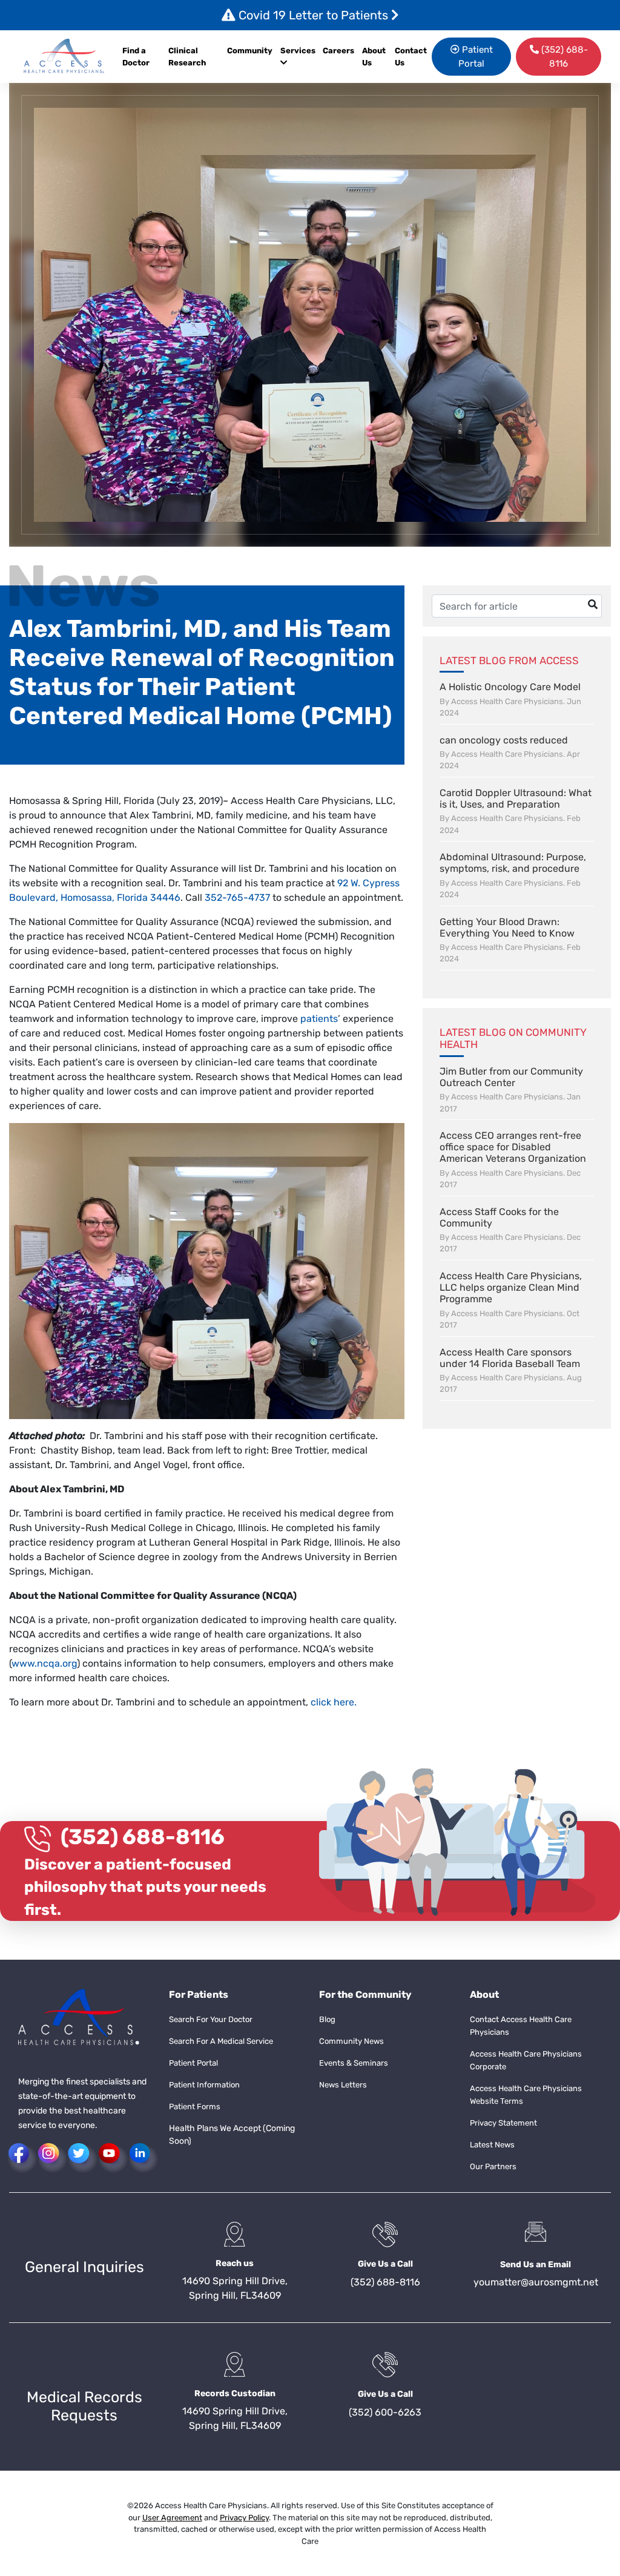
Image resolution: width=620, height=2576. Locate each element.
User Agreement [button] (172, 2518)
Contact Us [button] (411, 57)
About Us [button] (374, 57)
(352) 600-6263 (385, 2412)
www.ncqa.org (44, 1663)
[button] (64, 57)
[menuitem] (340, 57)
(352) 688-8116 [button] (563, 57)
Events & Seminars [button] (354, 2063)
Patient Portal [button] (476, 57)
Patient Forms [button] (195, 2107)
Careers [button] (338, 51)
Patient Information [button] (204, 2085)
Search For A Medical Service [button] (221, 2041)
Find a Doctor (136, 57)
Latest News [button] (492, 2145)
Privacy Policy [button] (244, 2518)
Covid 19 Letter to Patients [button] (313, 15)
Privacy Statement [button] (503, 2123)
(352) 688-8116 (143, 1837)
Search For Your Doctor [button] (211, 2019)
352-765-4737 (237, 898)
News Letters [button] (343, 2085)
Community (250, 51)
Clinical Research (187, 57)
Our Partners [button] (493, 2166)
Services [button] (298, 51)
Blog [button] (327, 2019)
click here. (335, 1702)
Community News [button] (351, 2041)
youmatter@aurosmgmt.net (536, 2282)
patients (319, 1019)
